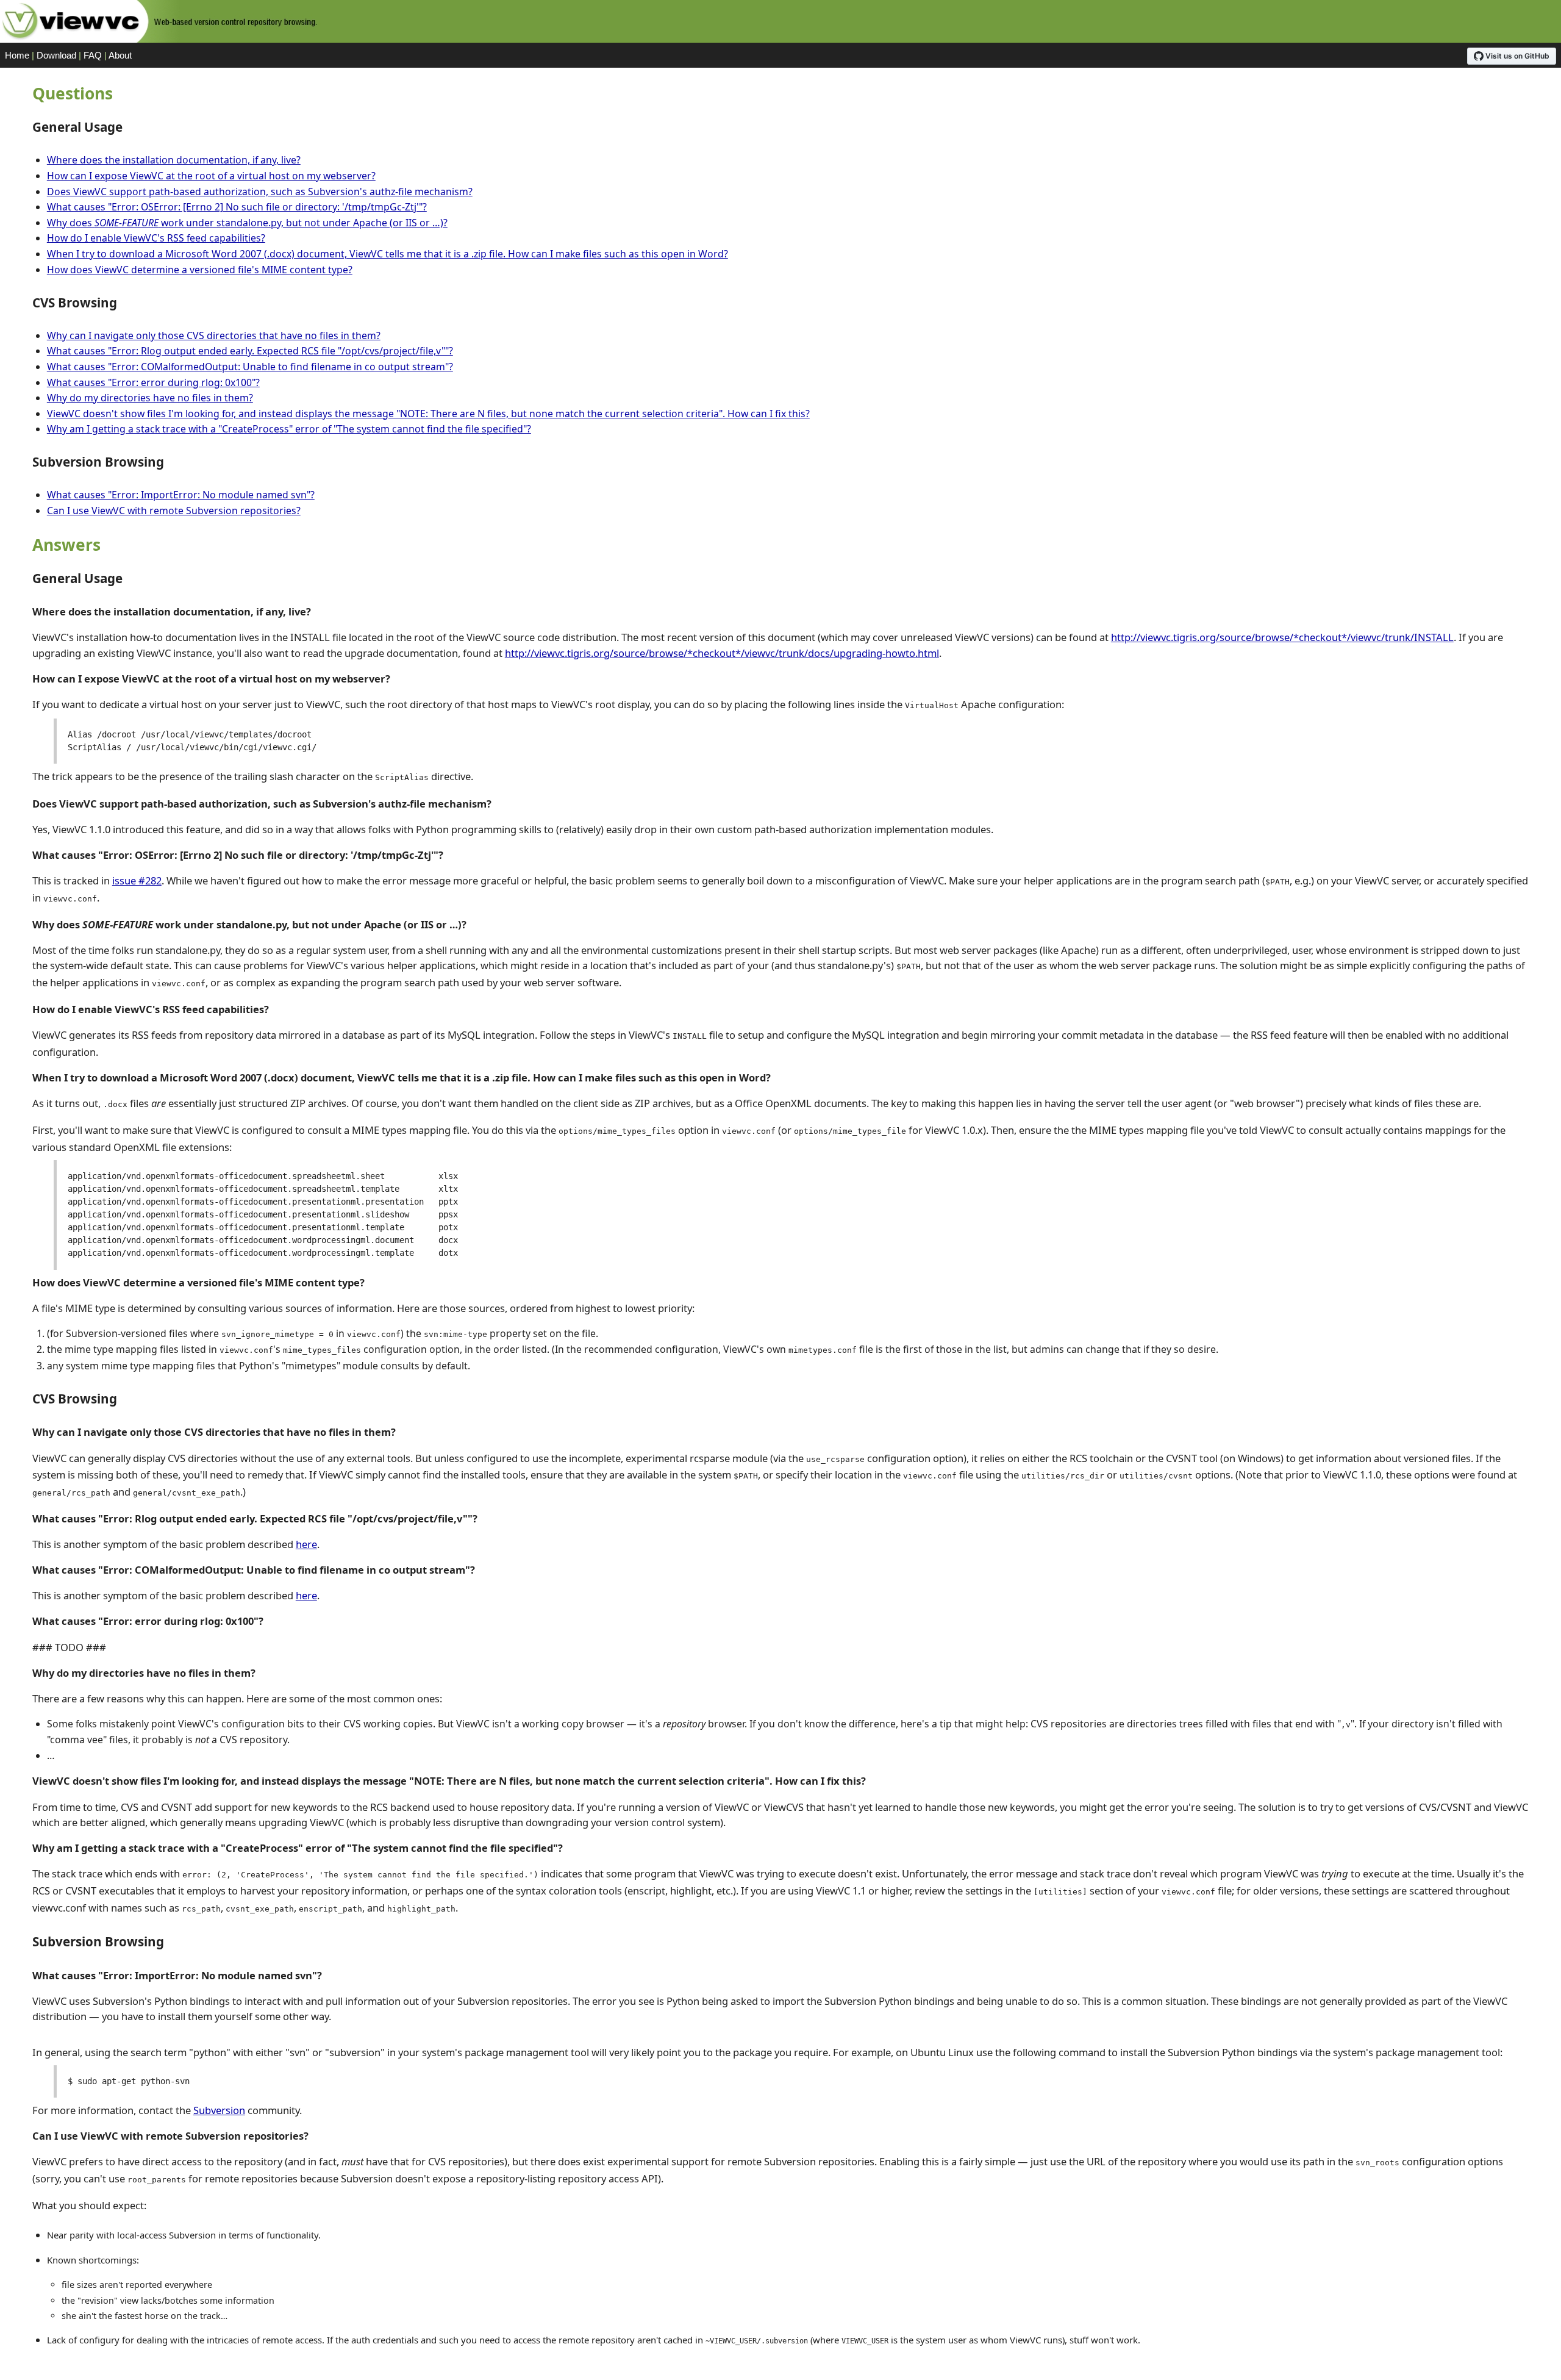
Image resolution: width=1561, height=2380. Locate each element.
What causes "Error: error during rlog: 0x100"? (153, 382)
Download (56, 55)
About (120, 55)
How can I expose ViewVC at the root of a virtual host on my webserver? (211, 176)
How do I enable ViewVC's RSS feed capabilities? (156, 238)
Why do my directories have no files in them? (150, 398)
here (306, 1544)
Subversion (219, 2110)
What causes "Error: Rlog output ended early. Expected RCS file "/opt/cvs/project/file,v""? (250, 351)
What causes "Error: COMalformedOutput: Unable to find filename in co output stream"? (250, 367)
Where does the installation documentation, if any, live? (174, 160)
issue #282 (137, 880)
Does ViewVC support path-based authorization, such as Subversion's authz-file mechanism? (260, 192)
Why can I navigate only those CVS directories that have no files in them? (214, 335)
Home (17, 55)
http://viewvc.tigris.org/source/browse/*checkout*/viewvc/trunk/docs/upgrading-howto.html (722, 653)
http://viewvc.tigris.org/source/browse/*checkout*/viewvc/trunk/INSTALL (1282, 637)
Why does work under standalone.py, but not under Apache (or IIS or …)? (247, 223)
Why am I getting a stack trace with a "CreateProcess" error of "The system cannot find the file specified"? (289, 429)
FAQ (93, 55)
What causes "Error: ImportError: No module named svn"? (181, 495)
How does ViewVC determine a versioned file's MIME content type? (200, 270)
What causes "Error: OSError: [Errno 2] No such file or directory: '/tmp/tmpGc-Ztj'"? (237, 207)
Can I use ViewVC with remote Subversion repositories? (174, 511)
